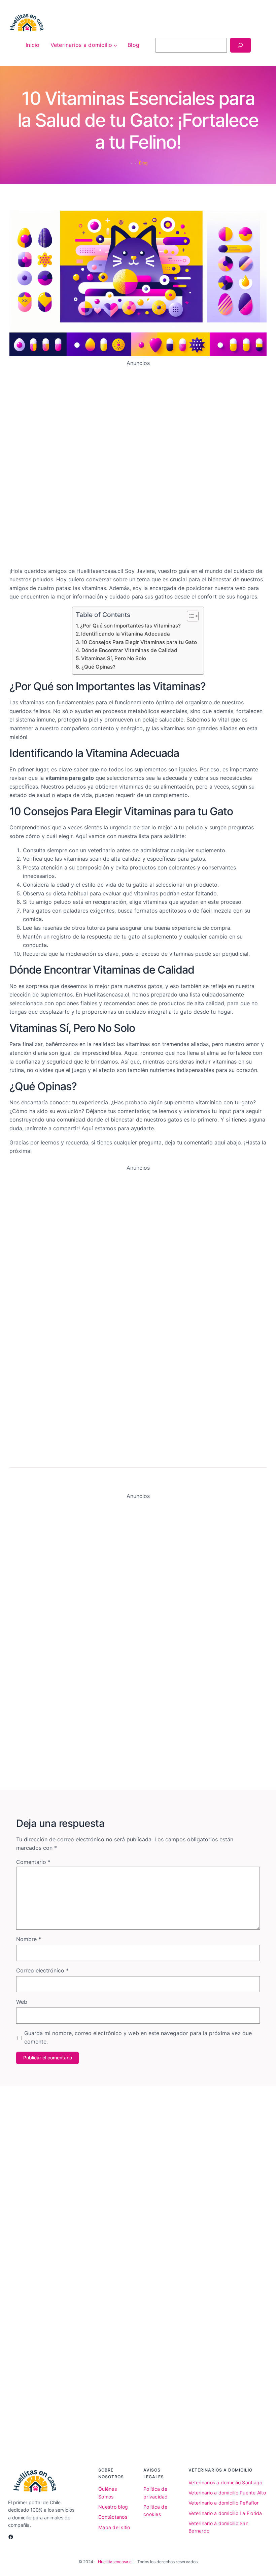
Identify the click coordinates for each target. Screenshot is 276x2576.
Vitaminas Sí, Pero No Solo (114, 658)
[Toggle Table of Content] (189, 616)
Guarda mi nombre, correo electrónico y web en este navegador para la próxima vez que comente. (138, 2037)
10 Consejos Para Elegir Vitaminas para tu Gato (139, 642)
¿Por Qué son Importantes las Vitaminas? (130, 626)
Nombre (29, 1939)
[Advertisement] (138, 464)
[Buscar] (240, 45)
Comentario (33, 1862)
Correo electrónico (42, 1970)
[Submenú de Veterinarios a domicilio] (115, 45)
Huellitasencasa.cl (115, 2562)
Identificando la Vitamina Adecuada (126, 634)
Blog (143, 163)
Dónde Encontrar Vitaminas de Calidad (129, 650)
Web (22, 2002)
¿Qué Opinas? (98, 667)
